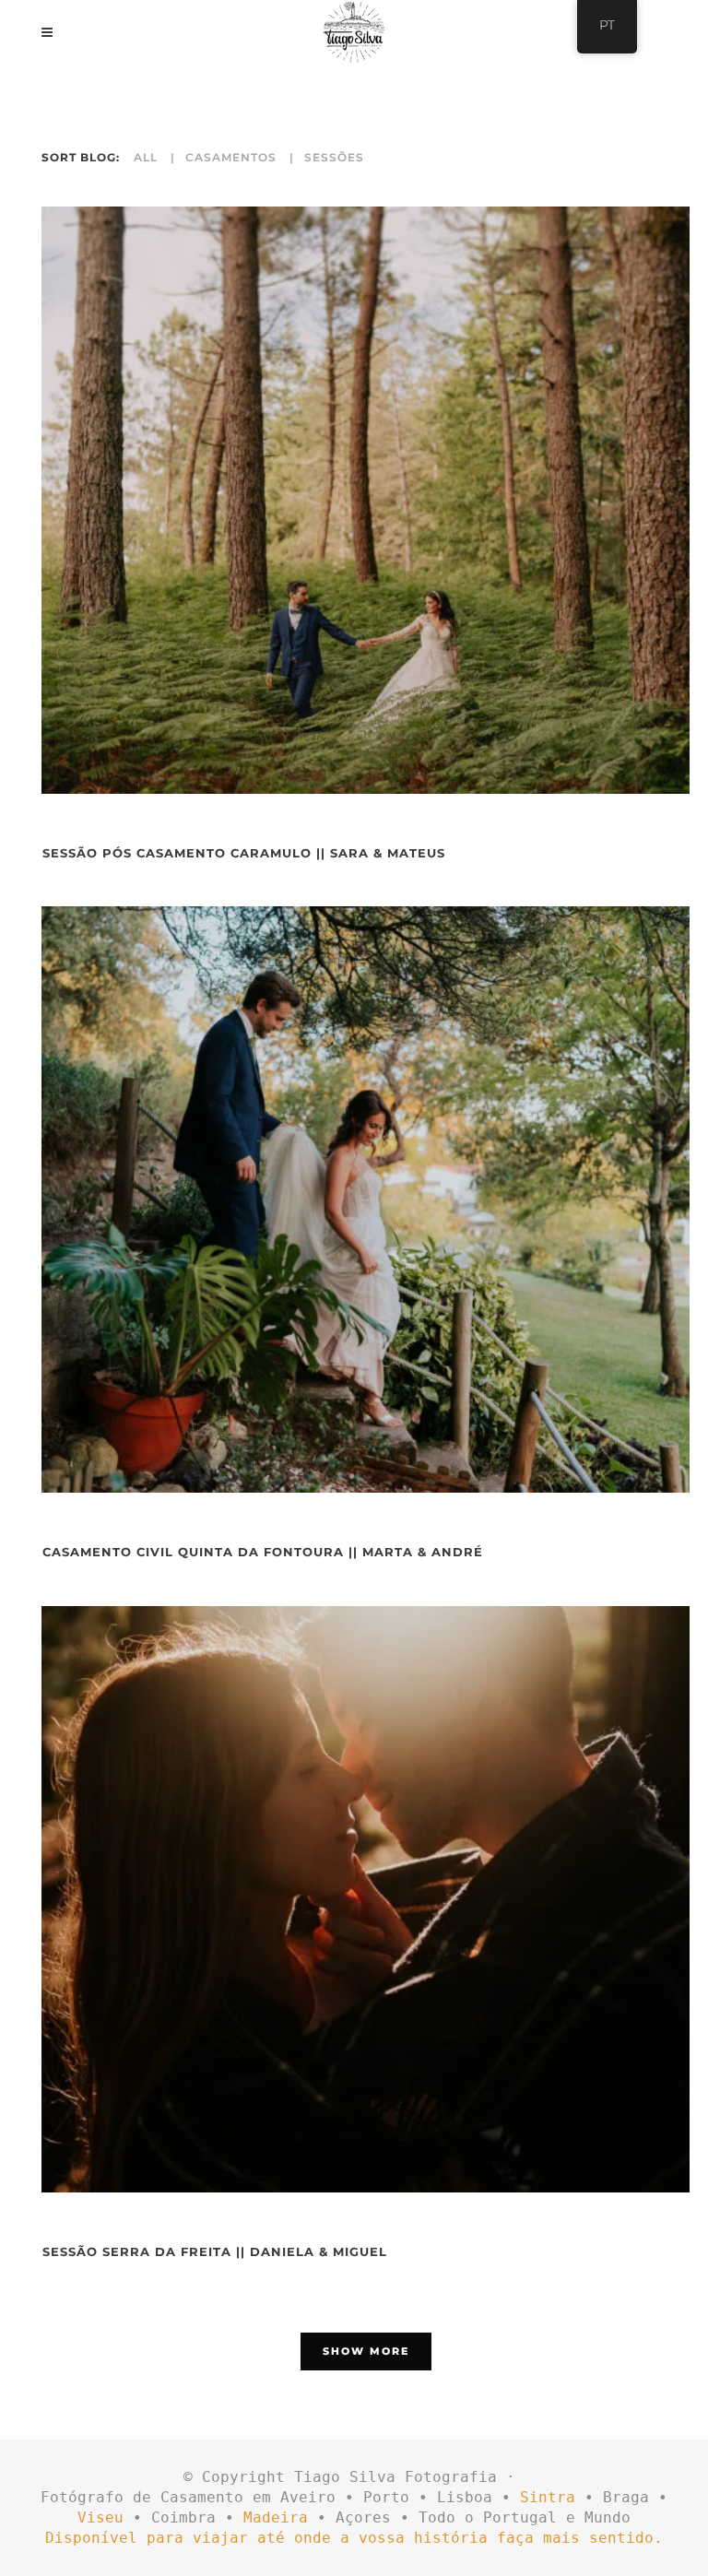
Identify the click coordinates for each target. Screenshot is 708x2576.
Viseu (100, 2517)
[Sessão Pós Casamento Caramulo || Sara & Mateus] (366, 500)
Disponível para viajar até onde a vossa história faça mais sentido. (354, 2538)
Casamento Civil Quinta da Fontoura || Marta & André (263, 1552)
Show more (366, 2351)
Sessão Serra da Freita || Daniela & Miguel (215, 2252)
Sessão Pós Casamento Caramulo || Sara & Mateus (244, 853)
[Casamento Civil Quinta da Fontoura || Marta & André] (366, 1200)
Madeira (276, 2517)
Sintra (548, 2497)
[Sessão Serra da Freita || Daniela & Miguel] (366, 1900)
